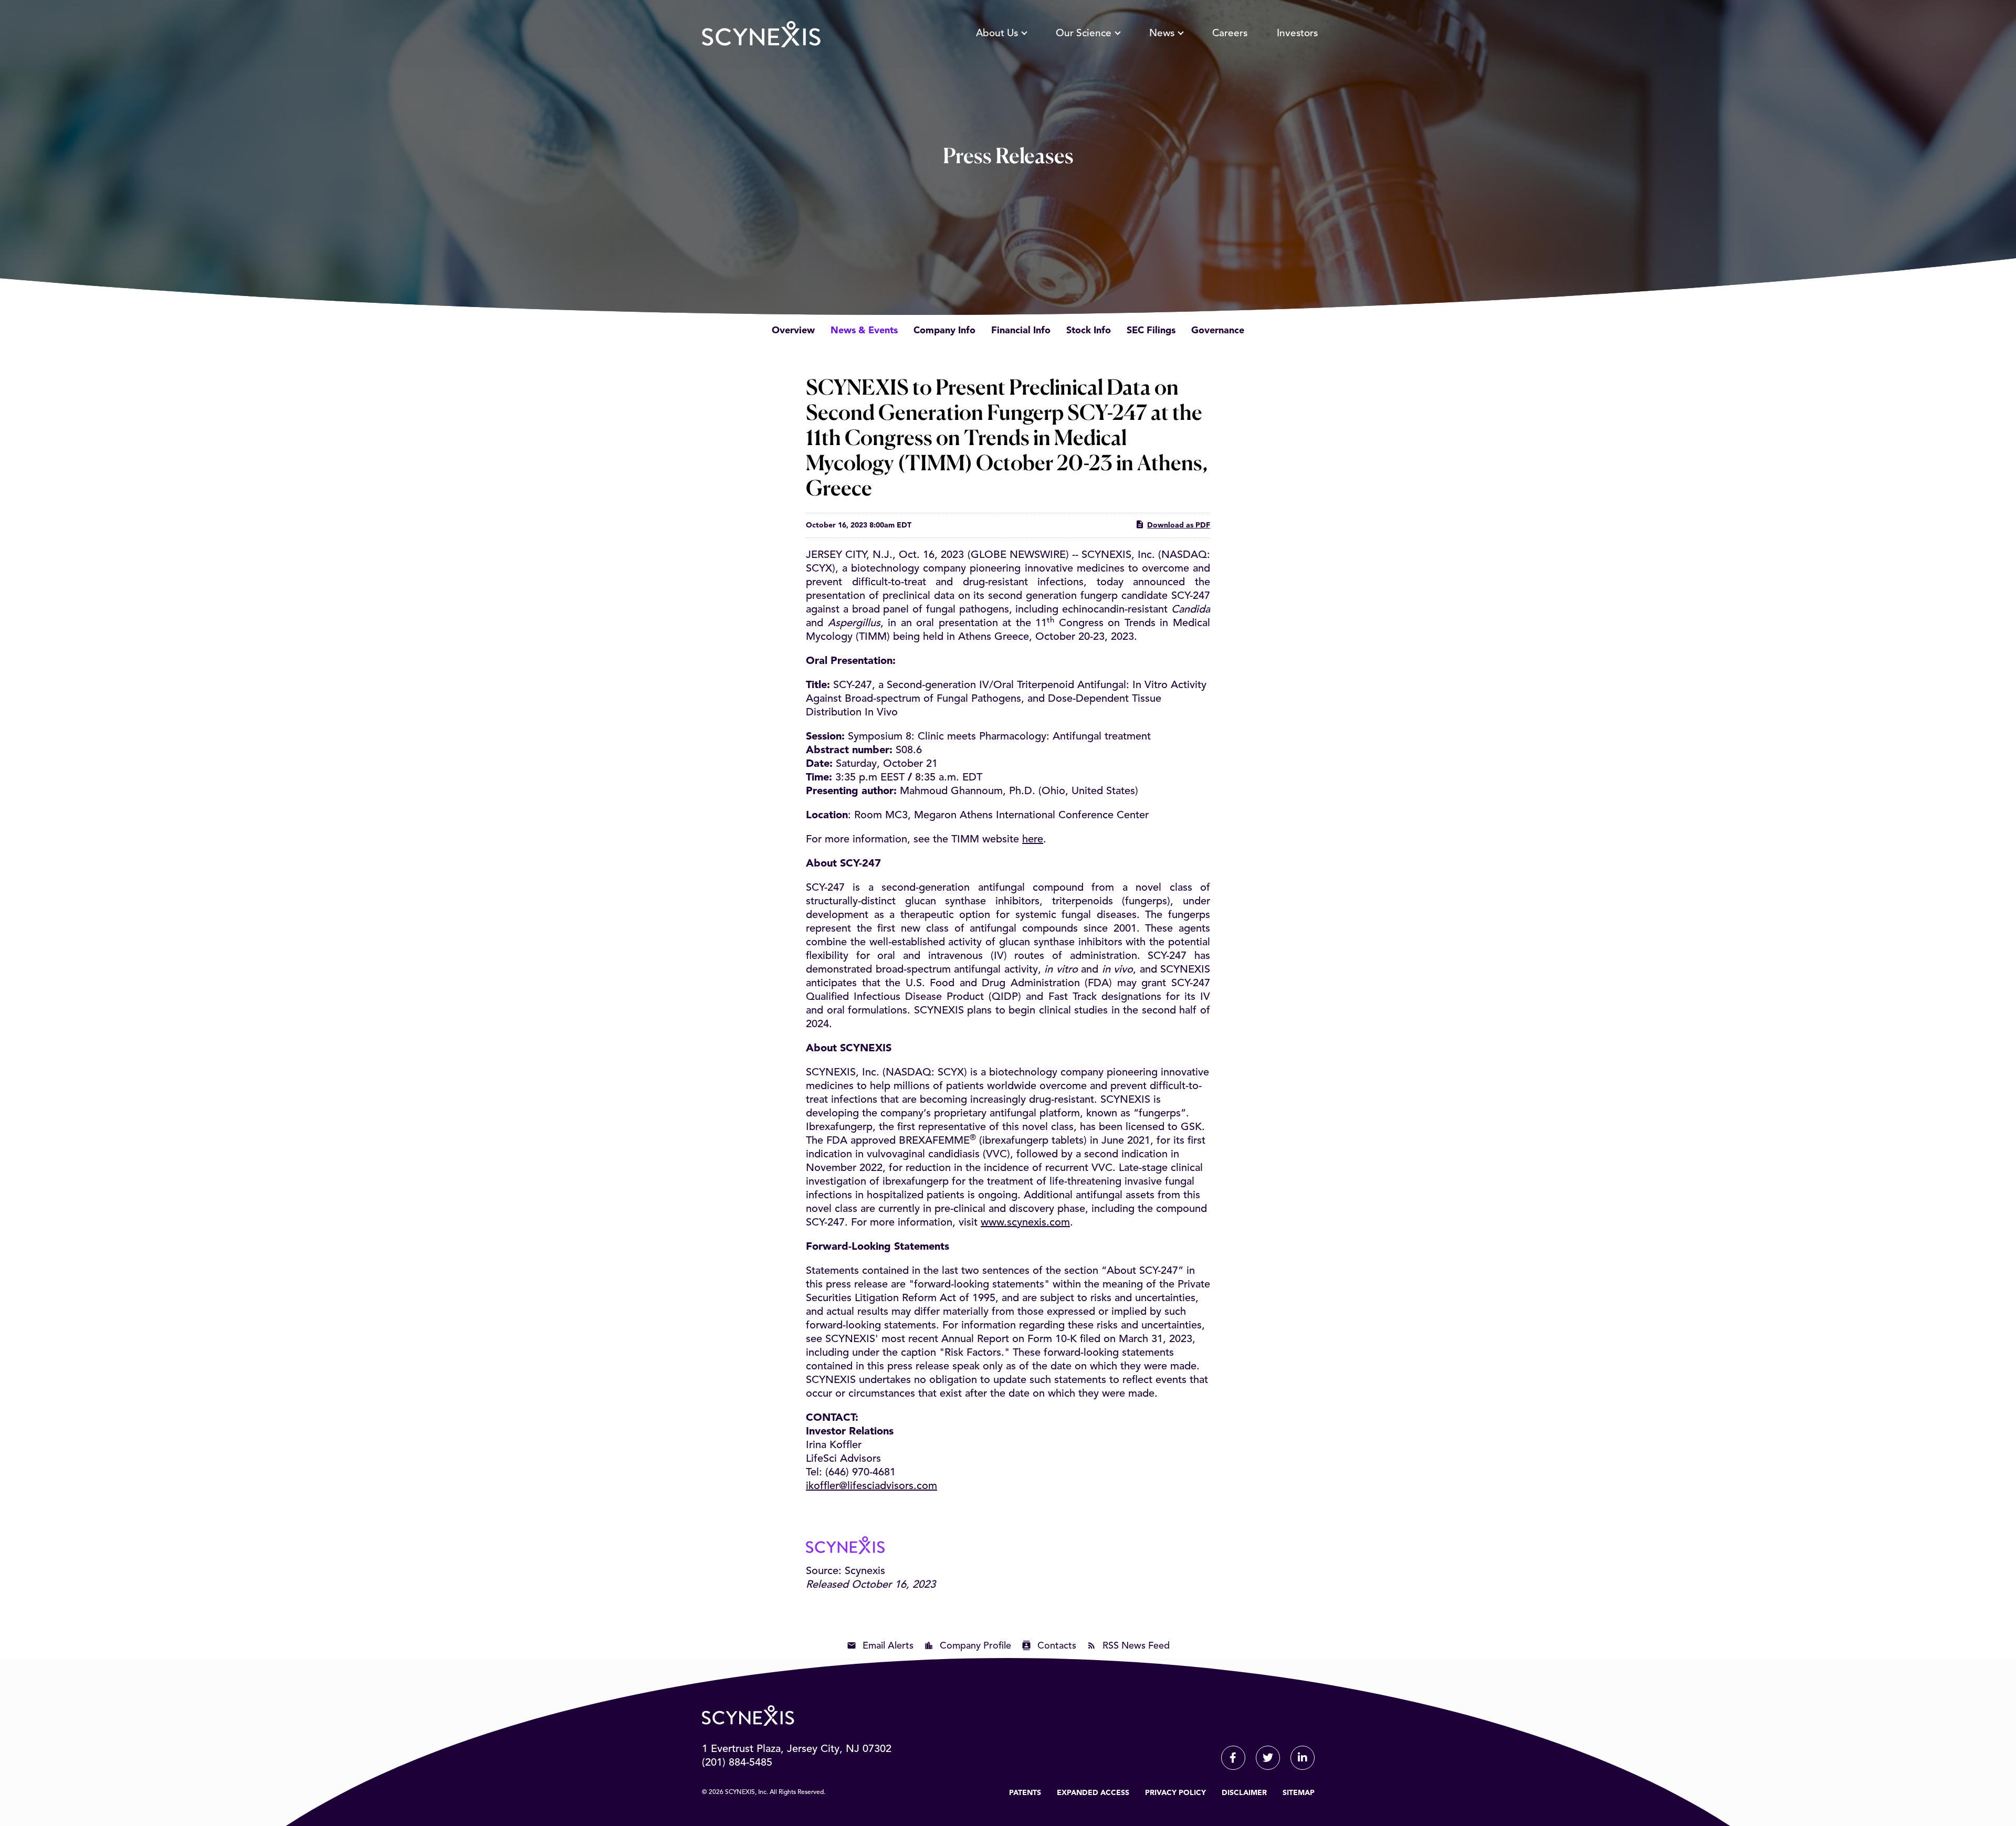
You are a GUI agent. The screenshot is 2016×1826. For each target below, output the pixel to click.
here (1033, 840)
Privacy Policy (1175, 1793)
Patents (1025, 1793)
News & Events (864, 331)
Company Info (944, 331)
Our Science (1084, 34)
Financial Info (1021, 331)
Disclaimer (1244, 1793)
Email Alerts (888, 1646)
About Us (997, 34)
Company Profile (975, 1646)
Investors (1297, 34)
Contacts (1057, 1646)
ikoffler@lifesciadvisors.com (871, 1486)
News (1162, 34)
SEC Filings (1151, 331)
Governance (1218, 331)
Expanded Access (1093, 1793)
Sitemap (1299, 1793)
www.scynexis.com (1025, 1223)
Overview (793, 331)
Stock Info (1089, 331)
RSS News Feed (1136, 1646)
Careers (1230, 34)
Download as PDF (1179, 525)
